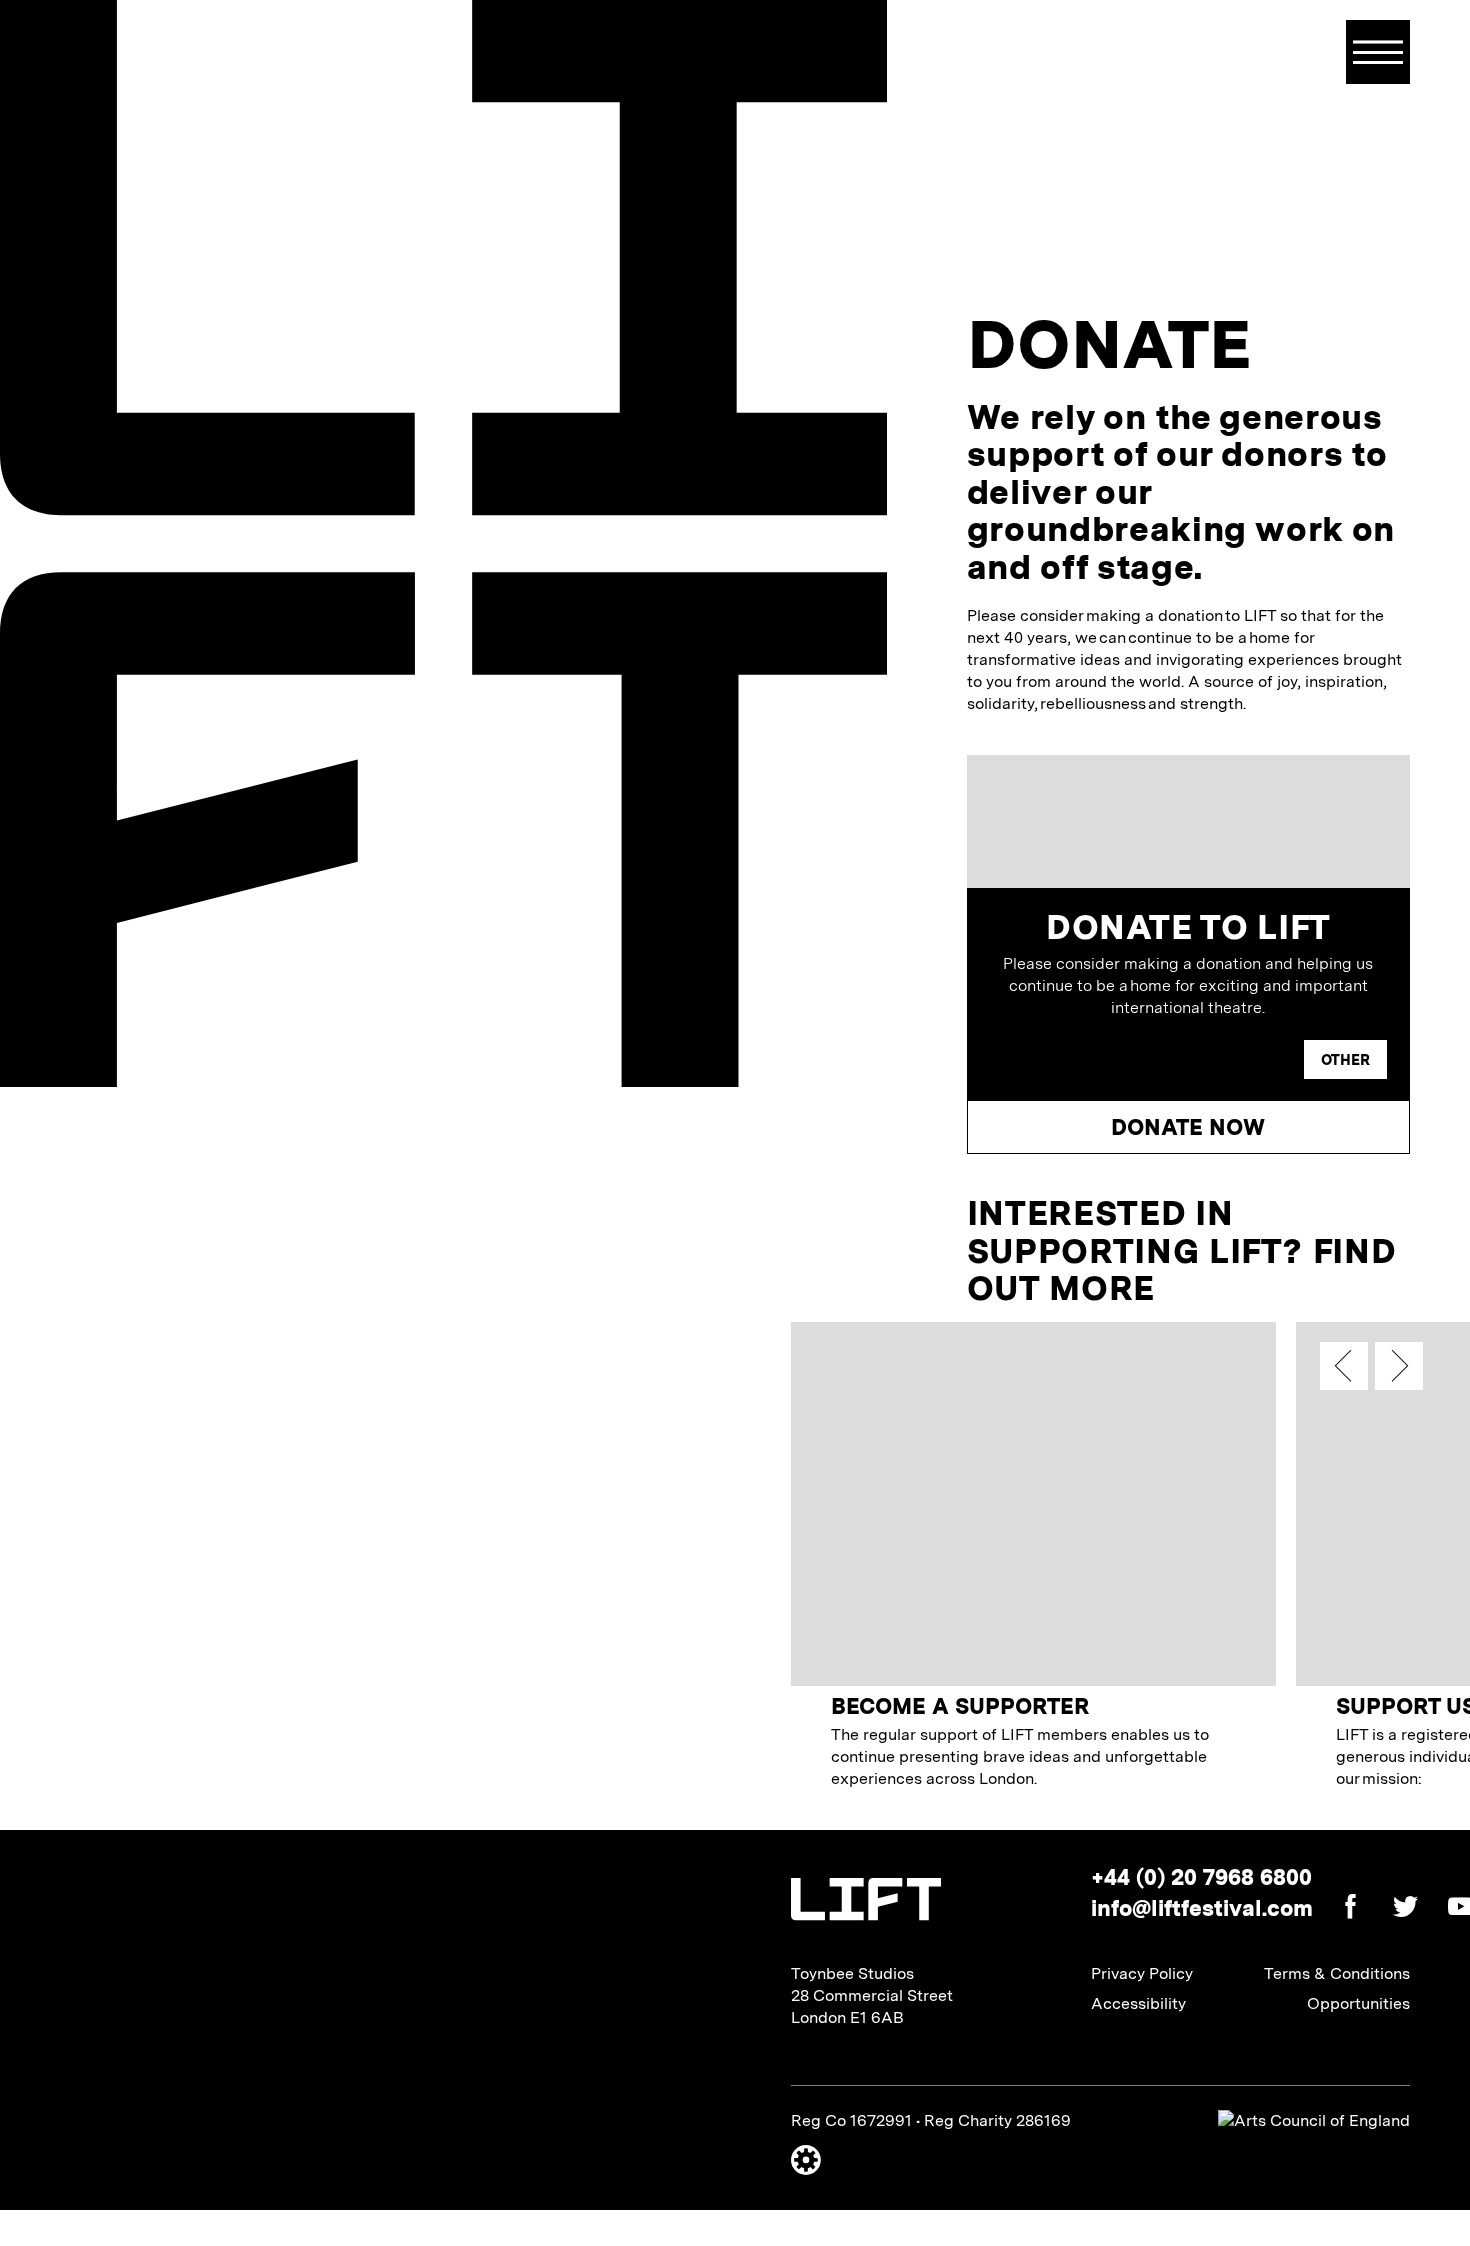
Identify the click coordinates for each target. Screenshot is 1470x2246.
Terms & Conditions (1337, 1973)
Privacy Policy (1142, 1973)
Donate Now (1188, 1127)
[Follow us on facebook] (1340, 1909)
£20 (1031, 1059)
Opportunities (1358, 2003)
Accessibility (1138, 2003)
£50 (1135, 1059)
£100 (1241, 1059)
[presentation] (1344, 1366)
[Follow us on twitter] (1395, 1909)
